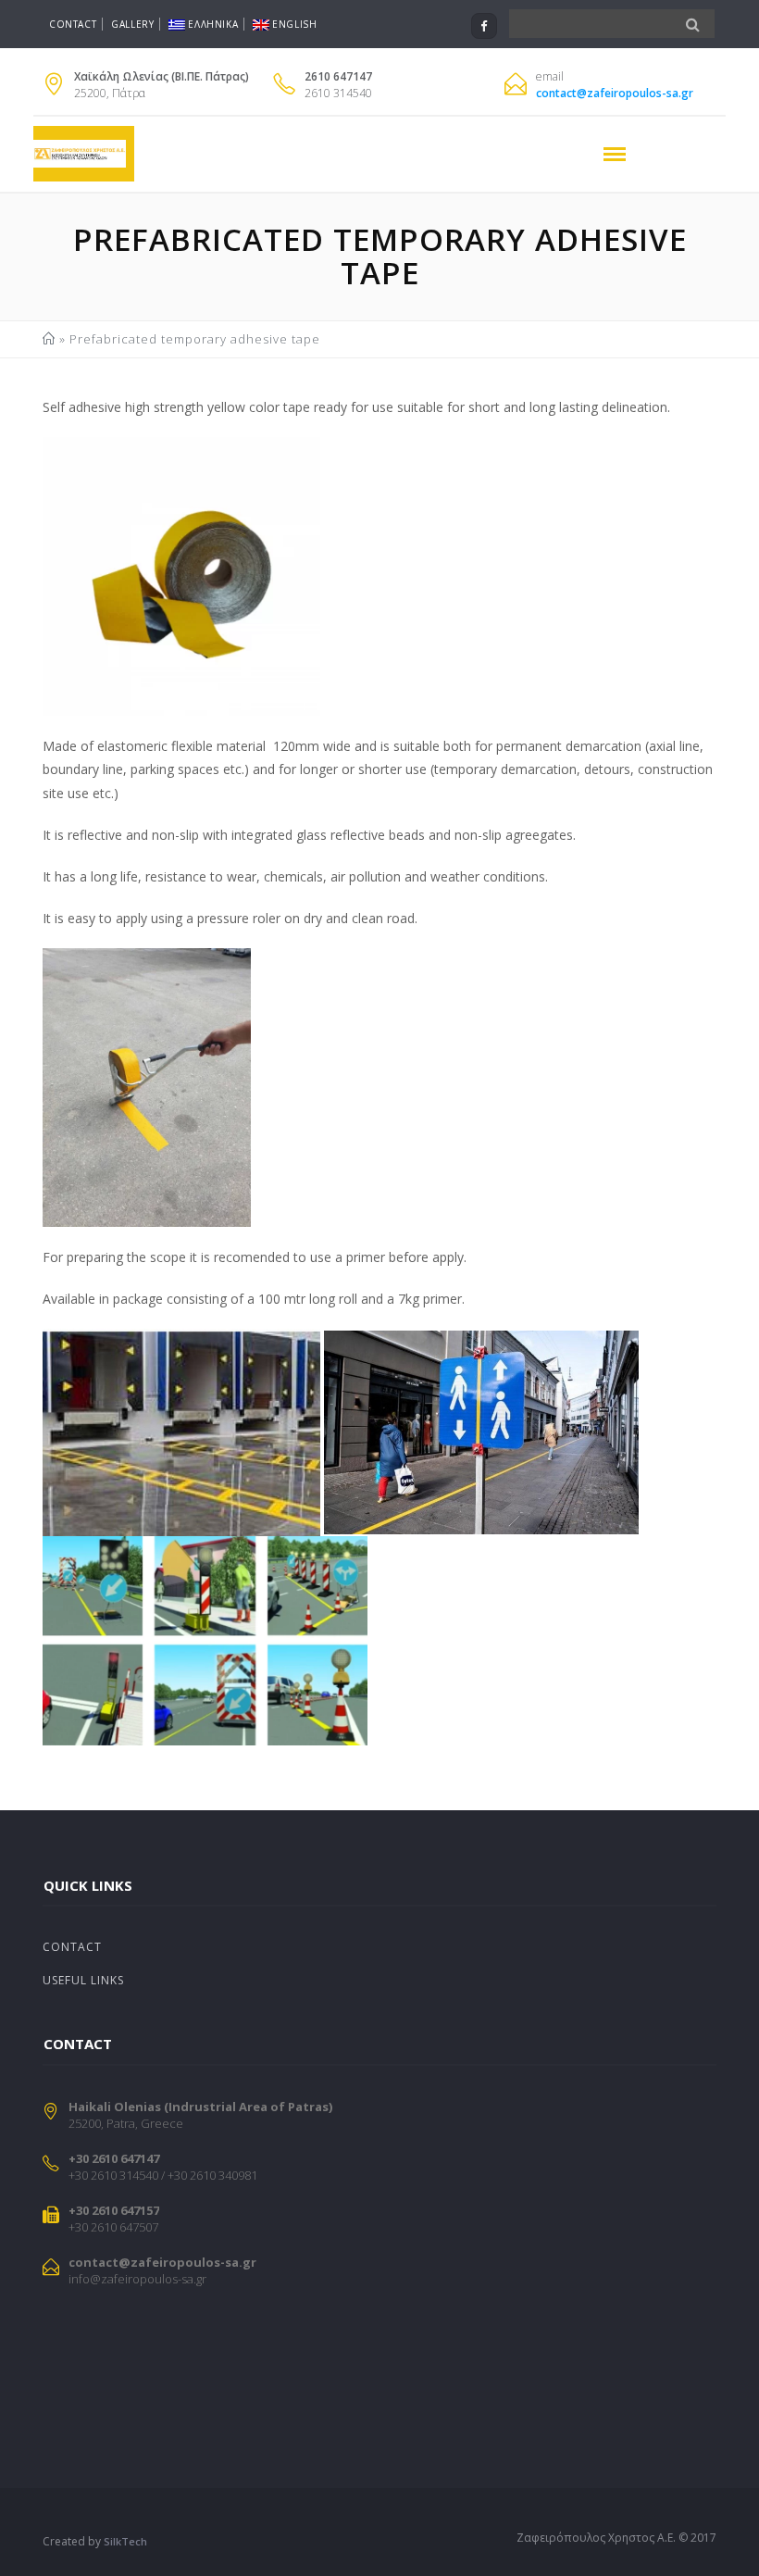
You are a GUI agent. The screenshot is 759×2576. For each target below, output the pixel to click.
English (294, 24)
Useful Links (83, 1980)
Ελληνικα (213, 24)
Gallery (132, 24)
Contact (73, 24)
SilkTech (125, 2541)
